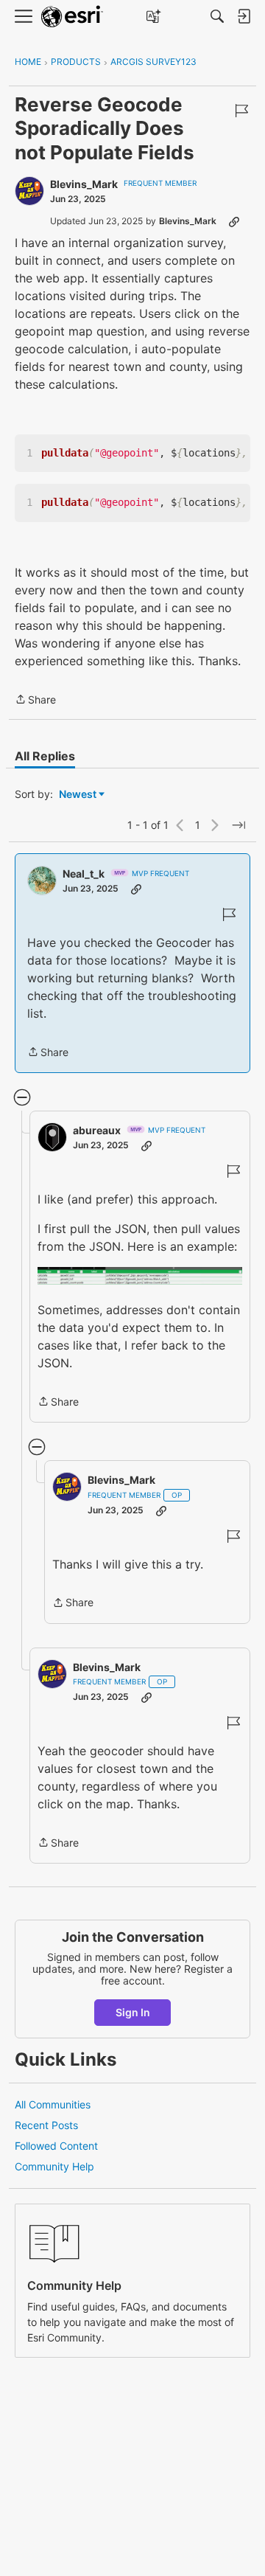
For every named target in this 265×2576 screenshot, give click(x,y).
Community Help (54, 2166)
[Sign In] (244, 16)
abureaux (97, 1130)
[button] (140, 1276)
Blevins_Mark (84, 184)
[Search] (217, 16)
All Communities (53, 2104)
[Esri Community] (72, 17)
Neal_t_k (84, 874)
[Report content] (241, 111)
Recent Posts (46, 2125)
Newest (78, 795)
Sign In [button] (133, 2012)
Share (35, 701)
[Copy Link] (234, 221)
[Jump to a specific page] (239, 825)
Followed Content (56, 2146)
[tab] (45, 756)
